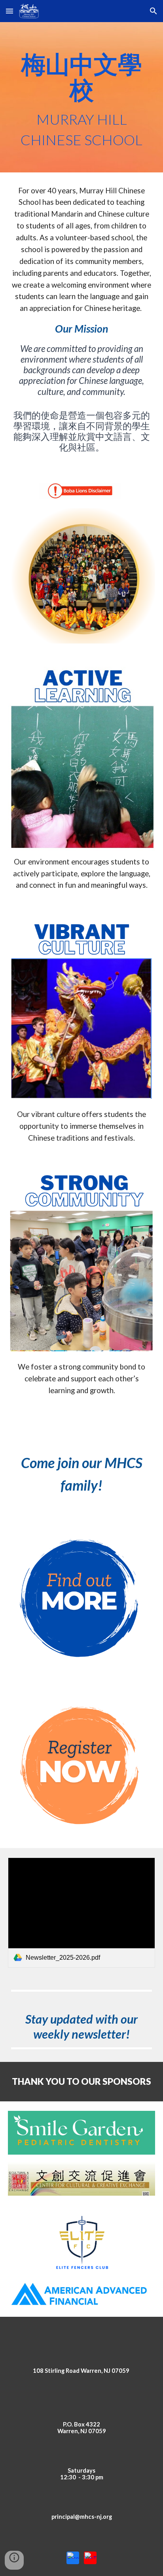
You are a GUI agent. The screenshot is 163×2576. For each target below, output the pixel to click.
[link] (81, 1913)
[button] (9, 11)
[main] (81, 97)
